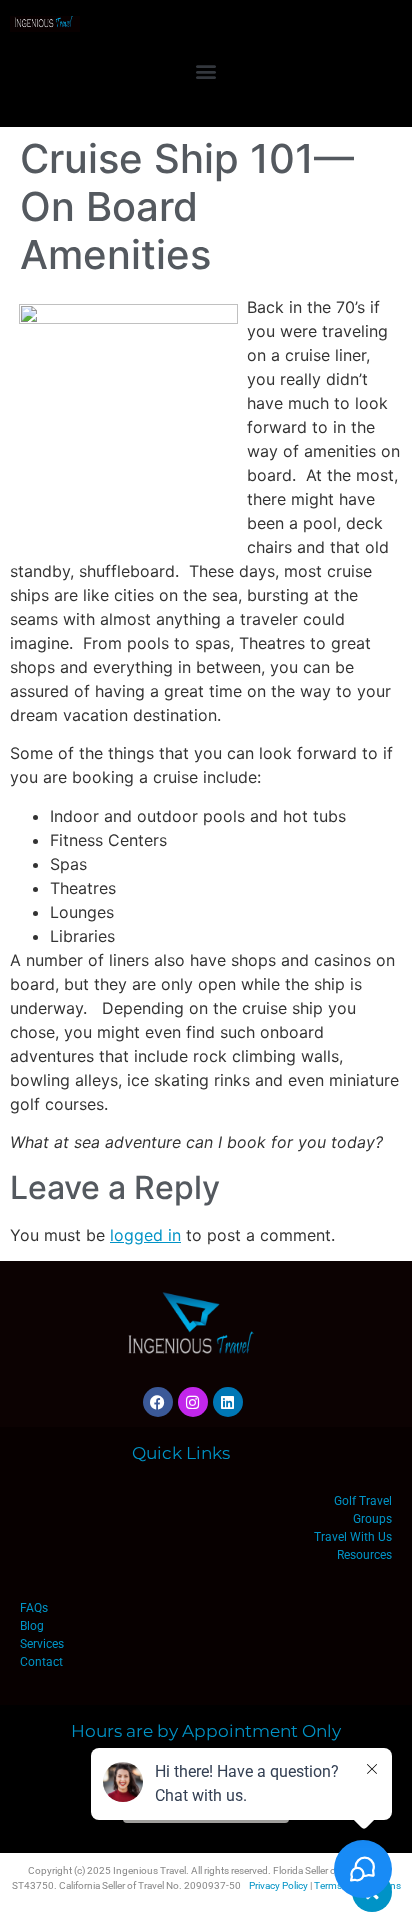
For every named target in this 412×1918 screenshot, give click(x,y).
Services (42, 1644)
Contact (41, 1662)
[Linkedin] (228, 1402)
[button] (206, 70)
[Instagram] (193, 1402)
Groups (372, 1519)
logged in (145, 1235)
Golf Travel (363, 1501)
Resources (364, 1555)
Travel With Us (353, 1537)
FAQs (34, 1608)
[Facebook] (158, 1402)
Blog (32, 1626)
